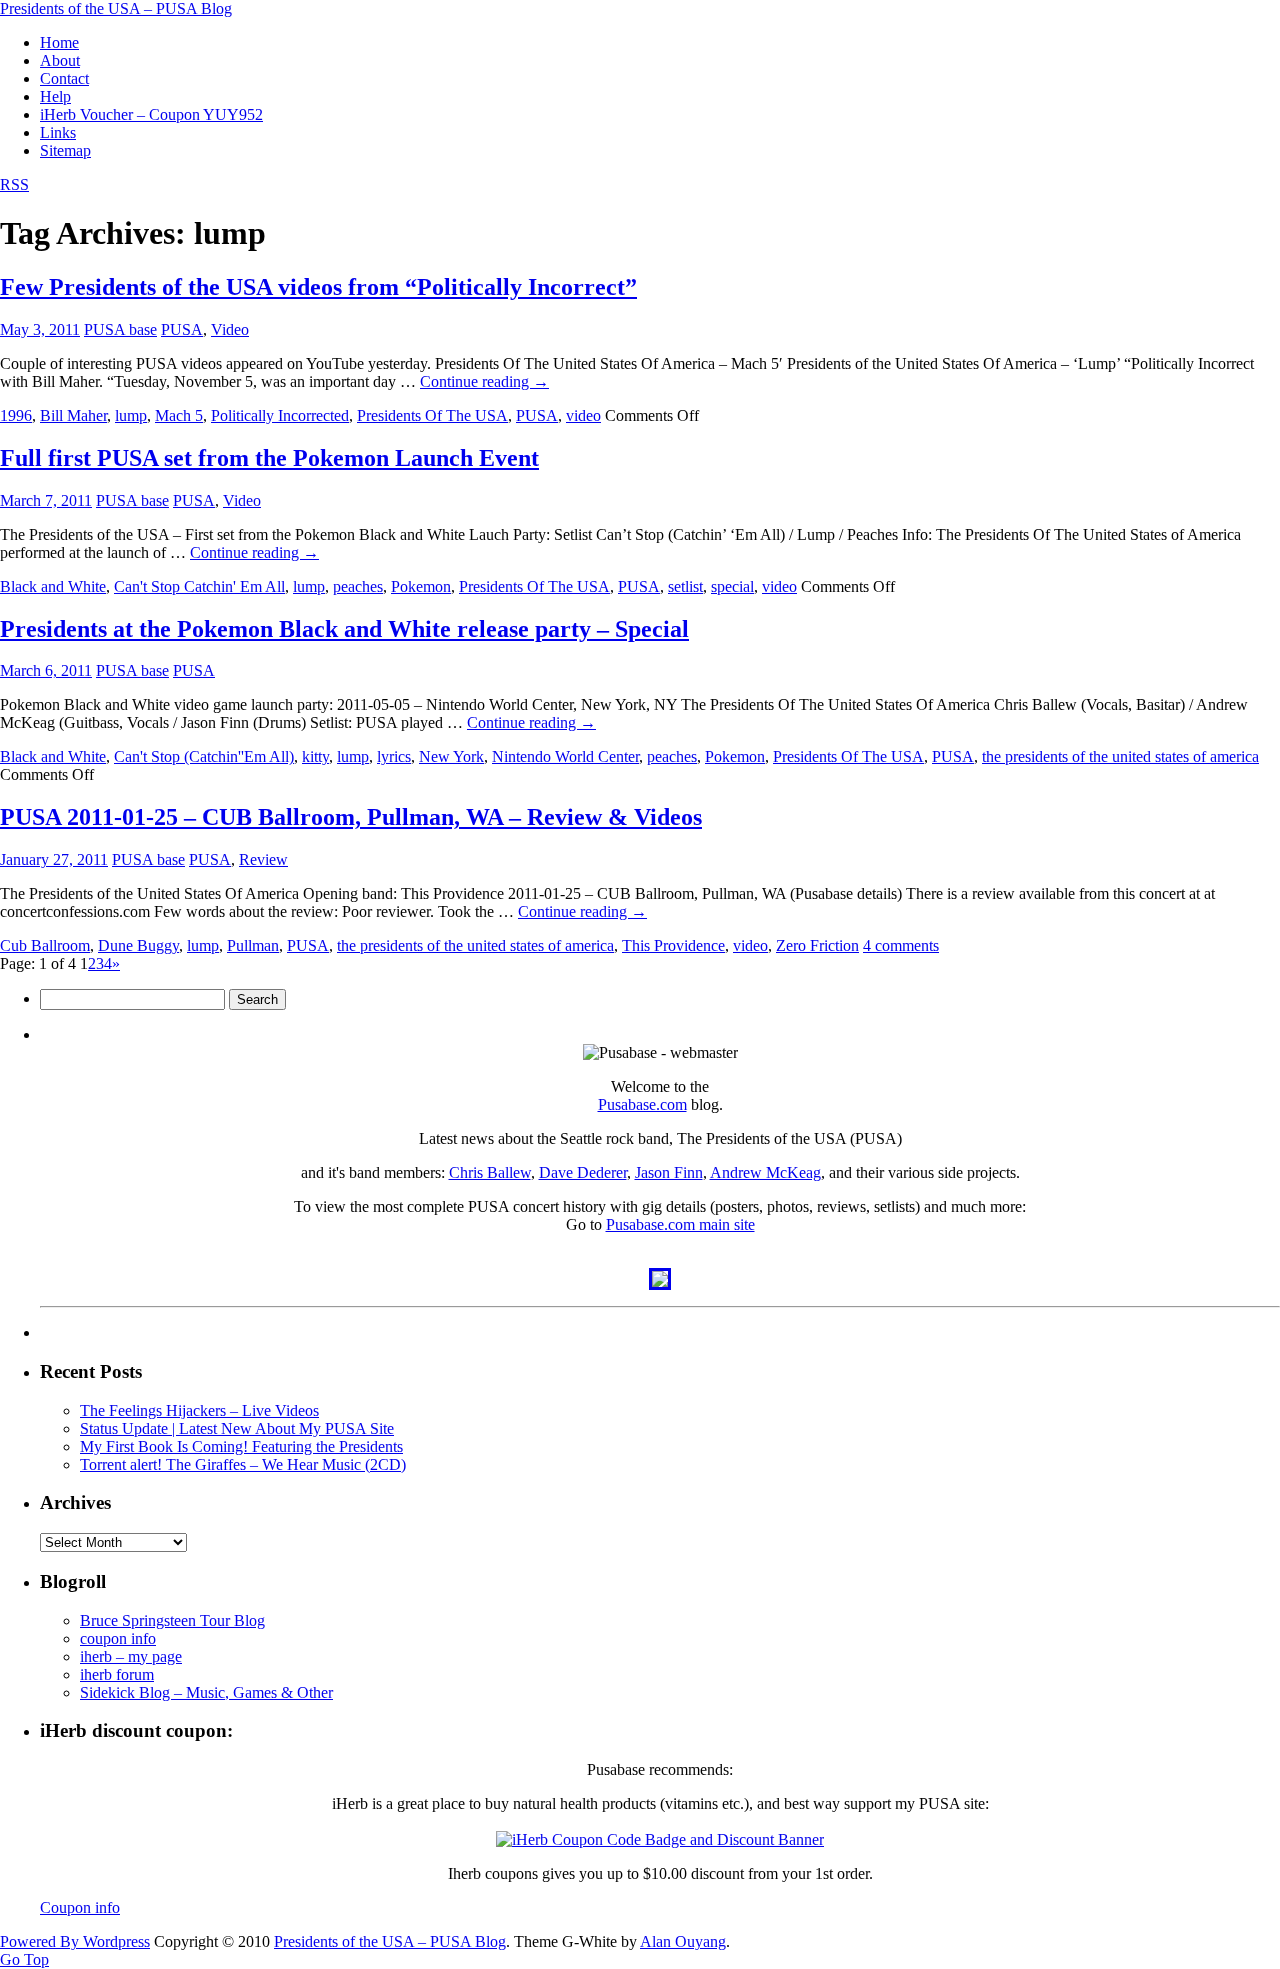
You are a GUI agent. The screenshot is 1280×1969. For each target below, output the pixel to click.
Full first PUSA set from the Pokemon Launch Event (269, 458)
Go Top (24, 1959)
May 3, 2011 (40, 329)
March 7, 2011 (46, 500)
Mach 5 (179, 415)
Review (263, 859)
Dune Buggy (138, 945)
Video (230, 329)
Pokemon (421, 586)
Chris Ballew (490, 1172)
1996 (16, 415)
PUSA (182, 329)
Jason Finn (669, 1172)
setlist (685, 586)
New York (451, 756)
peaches (358, 586)
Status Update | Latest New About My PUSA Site (237, 1428)
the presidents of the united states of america (1120, 756)
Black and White (53, 586)
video (583, 415)
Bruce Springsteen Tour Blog (172, 1620)
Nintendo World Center (565, 756)
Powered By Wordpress (75, 1941)
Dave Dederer (583, 1172)
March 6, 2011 (46, 670)
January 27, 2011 (54, 859)
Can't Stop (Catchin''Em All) (204, 756)
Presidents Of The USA (432, 415)
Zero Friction (817, 945)
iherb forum (117, 1674)
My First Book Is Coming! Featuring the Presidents (241, 1446)
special (732, 586)
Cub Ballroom (45, 945)
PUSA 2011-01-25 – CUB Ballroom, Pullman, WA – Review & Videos (351, 817)
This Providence (673, 945)
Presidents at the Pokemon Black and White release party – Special (344, 629)
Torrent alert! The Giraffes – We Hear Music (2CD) (243, 1464)
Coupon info (80, 1907)
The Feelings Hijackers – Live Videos (199, 1410)
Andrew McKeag (765, 1172)
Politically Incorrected (280, 415)
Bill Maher (73, 415)
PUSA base (120, 329)
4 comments (901, 945)
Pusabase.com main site (680, 1224)
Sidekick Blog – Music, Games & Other (206, 1692)
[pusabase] (660, 1284)
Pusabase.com (642, 1104)
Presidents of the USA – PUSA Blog (116, 8)
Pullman (253, 945)
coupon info (118, 1638)
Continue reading (484, 381)
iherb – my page (131, 1656)
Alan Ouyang (683, 1941)
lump (131, 415)
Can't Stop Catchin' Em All (199, 586)
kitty (315, 756)
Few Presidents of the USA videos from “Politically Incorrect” (318, 287)
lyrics (394, 756)
